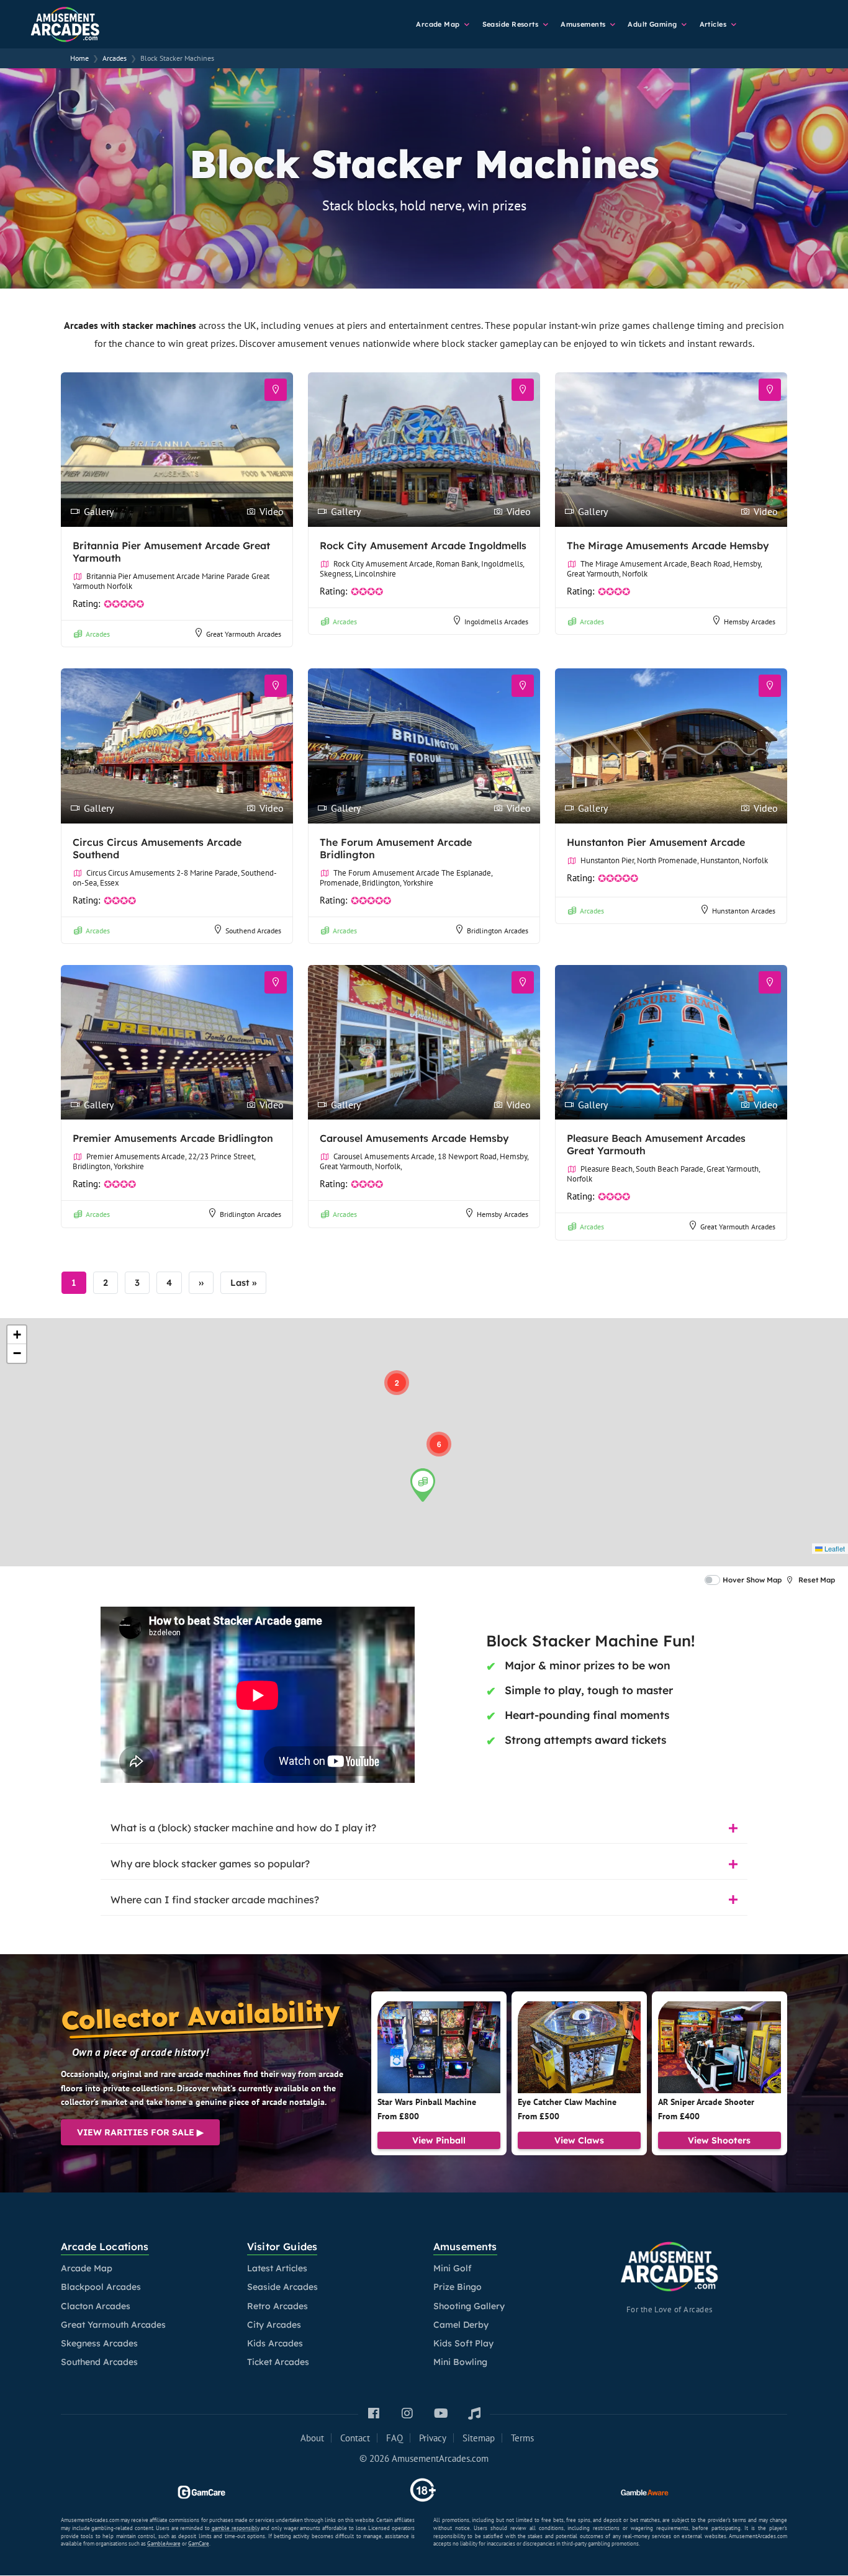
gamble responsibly (236, 2528)
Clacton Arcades (96, 2306)
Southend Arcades (253, 931)
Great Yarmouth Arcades (244, 634)
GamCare (199, 2543)
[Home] (87, 22)
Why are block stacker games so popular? (210, 1864)
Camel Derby (461, 2325)
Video (272, 511)
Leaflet (834, 1548)
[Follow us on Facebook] (374, 2414)
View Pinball (439, 2140)
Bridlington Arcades (498, 931)
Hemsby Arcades (750, 622)
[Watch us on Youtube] (441, 2414)
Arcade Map (439, 24)
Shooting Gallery (469, 2306)
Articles (714, 24)
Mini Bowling (460, 2362)
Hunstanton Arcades (744, 911)
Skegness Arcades (99, 2343)
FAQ (395, 2438)
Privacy (433, 2438)
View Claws (579, 2140)
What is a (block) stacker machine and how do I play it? (243, 1828)
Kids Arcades (275, 2343)
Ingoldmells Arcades (496, 622)
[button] (397, 1383)
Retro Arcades (277, 2306)
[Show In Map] (276, 390)
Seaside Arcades (282, 2287)
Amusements (584, 24)
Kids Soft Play (463, 2343)
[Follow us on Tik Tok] (474, 2414)
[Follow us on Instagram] (407, 2414)
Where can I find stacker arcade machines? (215, 1900)
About (312, 2438)
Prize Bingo (458, 2287)
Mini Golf (453, 2268)
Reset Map (817, 1580)
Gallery (99, 511)
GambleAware (164, 2543)
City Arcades (274, 2325)
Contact (355, 2438)
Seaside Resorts (512, 24)
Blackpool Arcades (101, 2287)
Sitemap (479, 2438)
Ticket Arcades (278, 2362)
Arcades (98, 634)
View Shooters (719, 2140)
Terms (522, 2438)
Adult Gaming (653, 24)
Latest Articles (277, 2268)
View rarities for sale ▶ (140, 2132)
